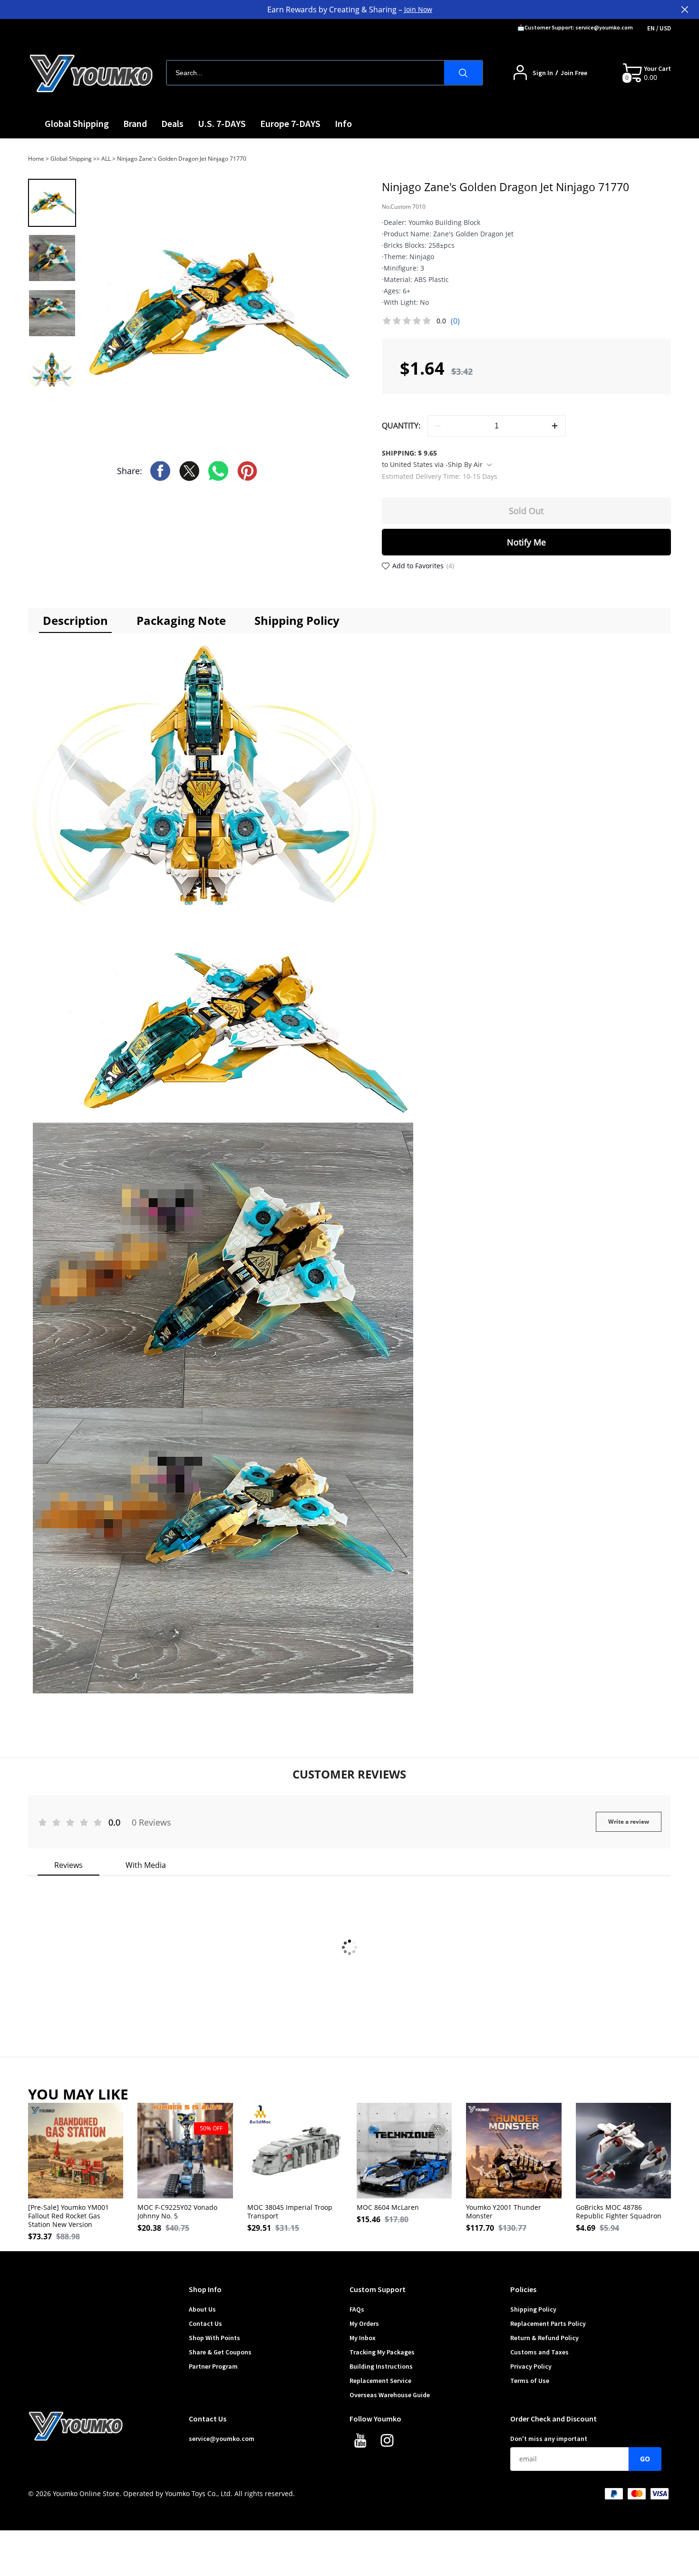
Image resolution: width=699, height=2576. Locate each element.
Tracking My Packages (382, 2352)
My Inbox (363, 2338)
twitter (189, 471)
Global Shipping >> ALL (81, 159)
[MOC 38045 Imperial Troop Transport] (295, 2150)
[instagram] (389, 2443)
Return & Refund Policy (544, 2338)
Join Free (574, 73)
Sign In (543, 73)
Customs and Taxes (539, 2352)
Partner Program (213, 2366)
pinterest (247, 471)
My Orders (364, 2323)
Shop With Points (214, 2338)
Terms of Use (530, 2381)
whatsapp (218, 471)
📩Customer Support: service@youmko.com (575, 27)
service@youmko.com (222, 2439)
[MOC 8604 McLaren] (404, 2150)
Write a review (629, 1822)
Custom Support (378, 2289)
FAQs (357, 2309)
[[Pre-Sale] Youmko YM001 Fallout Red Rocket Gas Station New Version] (76, 2150)
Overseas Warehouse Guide (390, 2395)
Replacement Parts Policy (548, 2323)
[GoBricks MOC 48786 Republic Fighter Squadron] (623, 2150)
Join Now (418, 9)
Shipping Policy (533, 2309)
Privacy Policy (531, 2366)
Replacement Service (380, 2381)
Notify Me (526, 542)
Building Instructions (381, 2366)
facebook (160, 471)
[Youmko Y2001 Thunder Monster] (514, 2150)
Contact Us (205, 2323)
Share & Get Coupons (220, 2352)
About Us (202, 2309)
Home (36, 159)
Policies (523, 2289)
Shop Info (205, 2289)
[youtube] (363, 2443)
